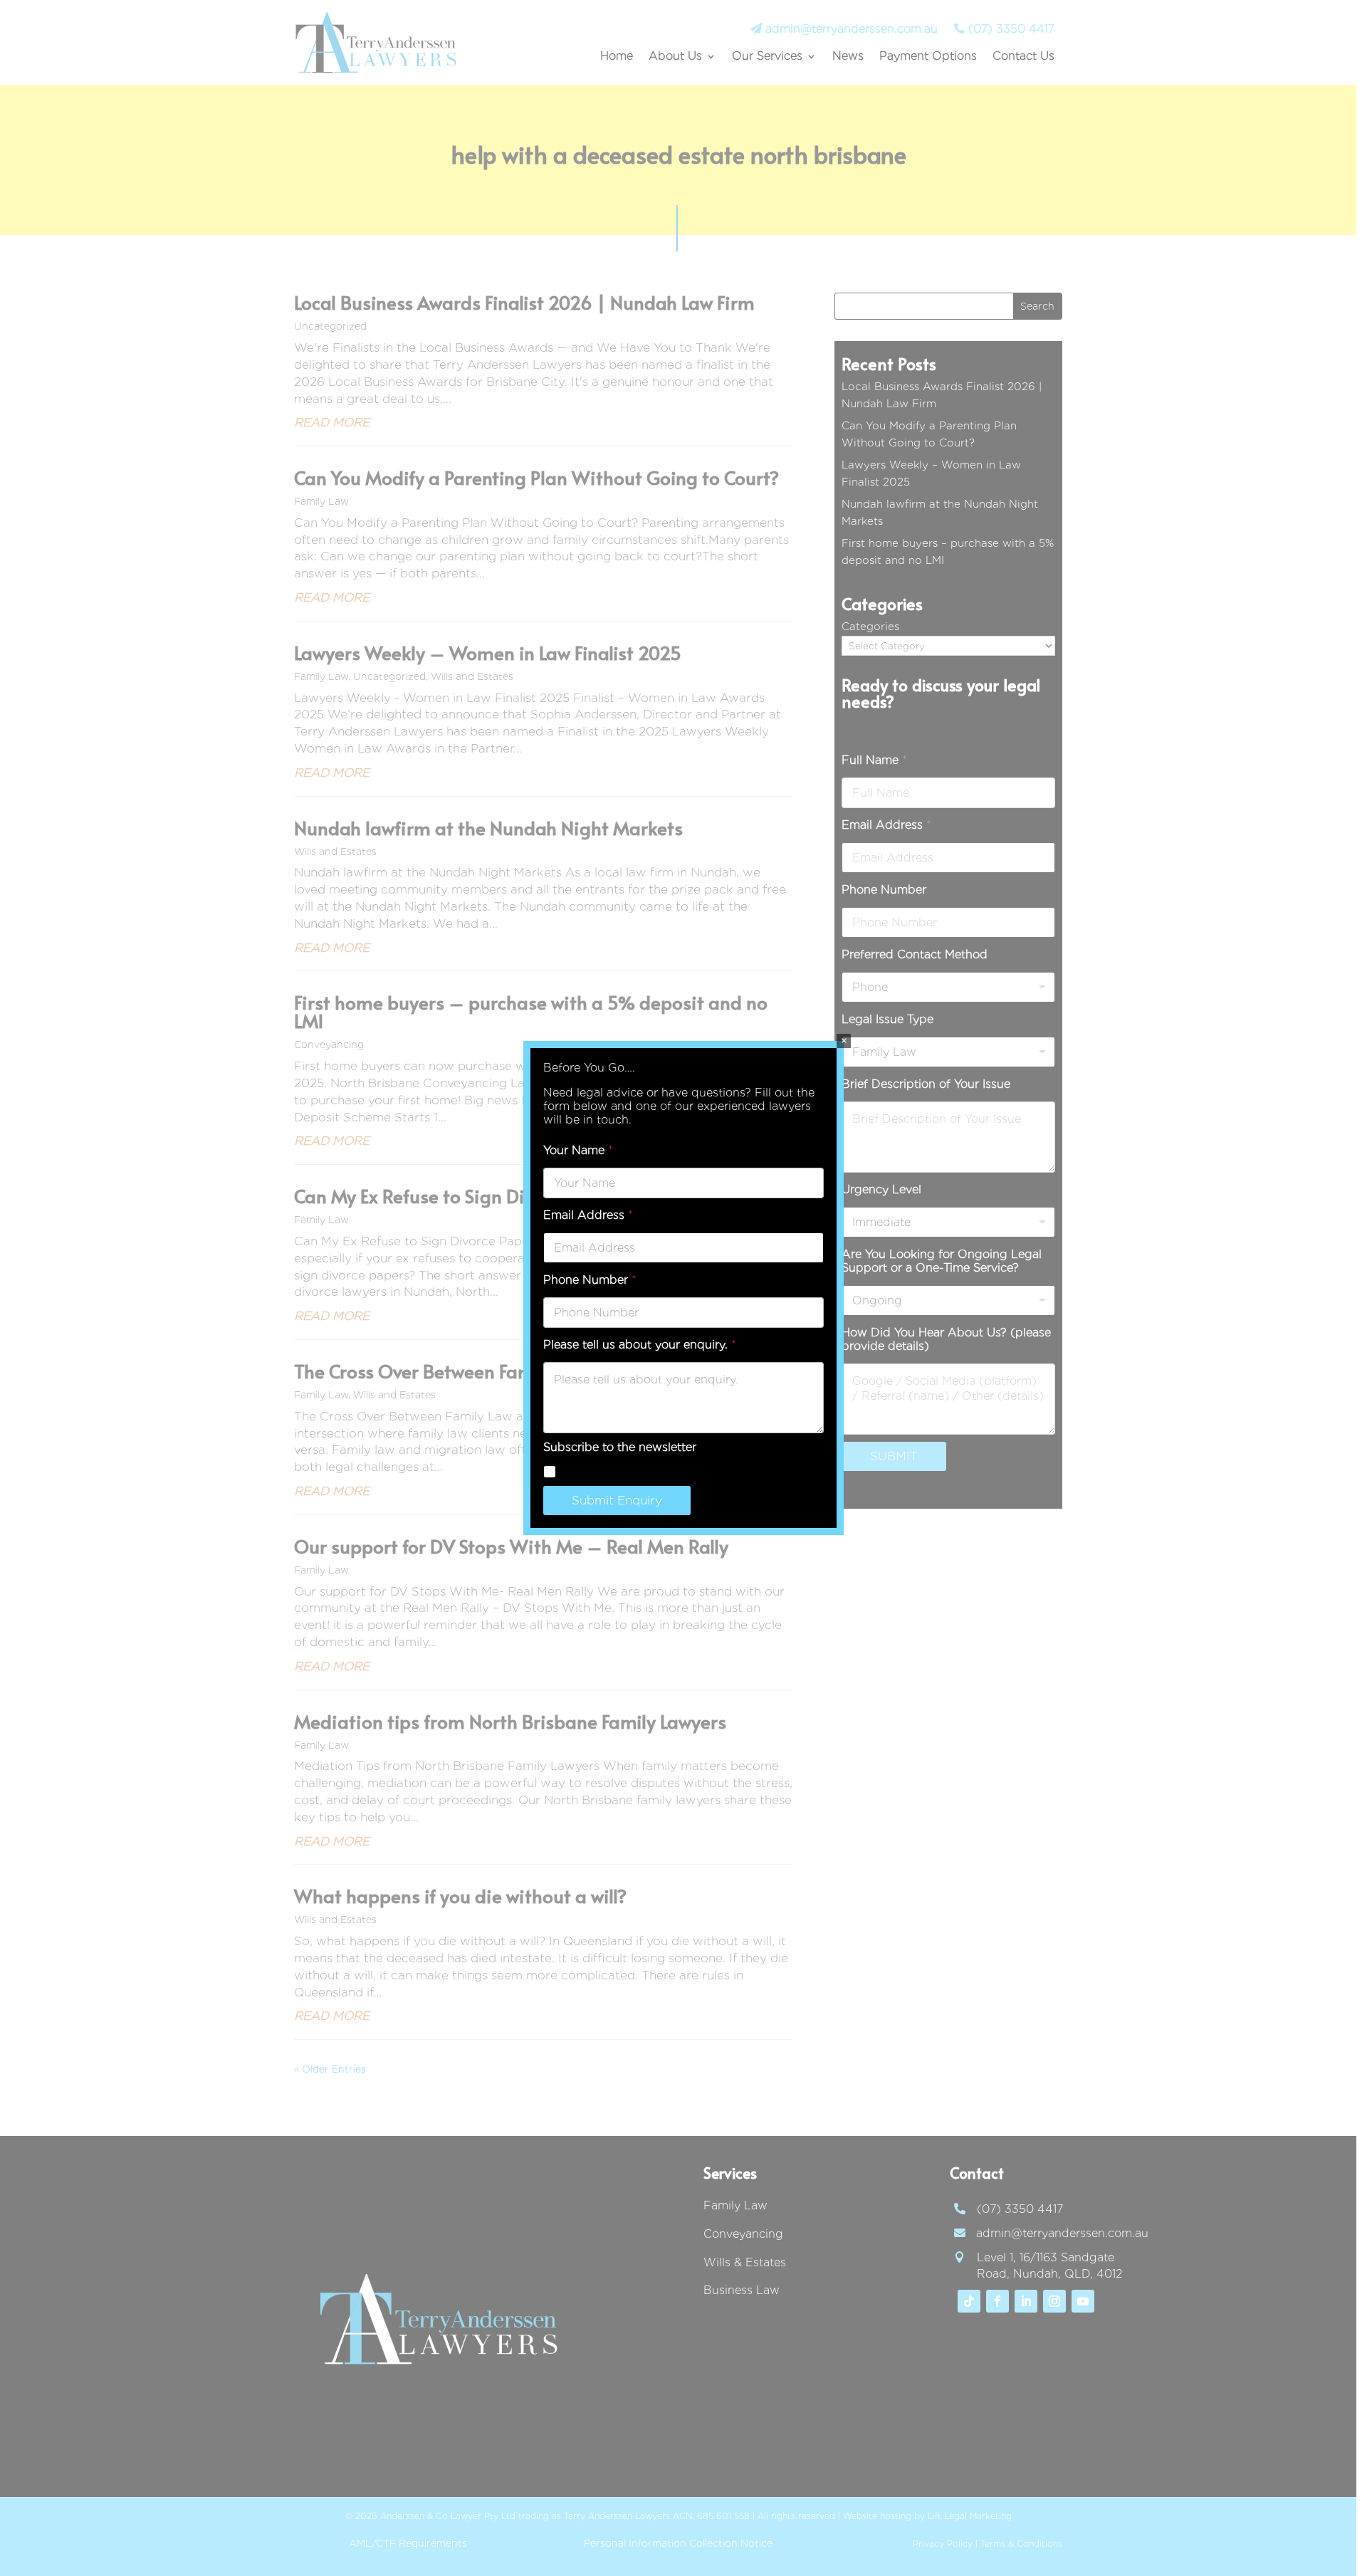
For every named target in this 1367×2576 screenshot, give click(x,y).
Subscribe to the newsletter (641, 1471)
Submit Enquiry (617, 1500)
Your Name (578, 1150)
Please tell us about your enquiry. (640, 1345)
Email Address (588, 1215)
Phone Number (590, 1280)
